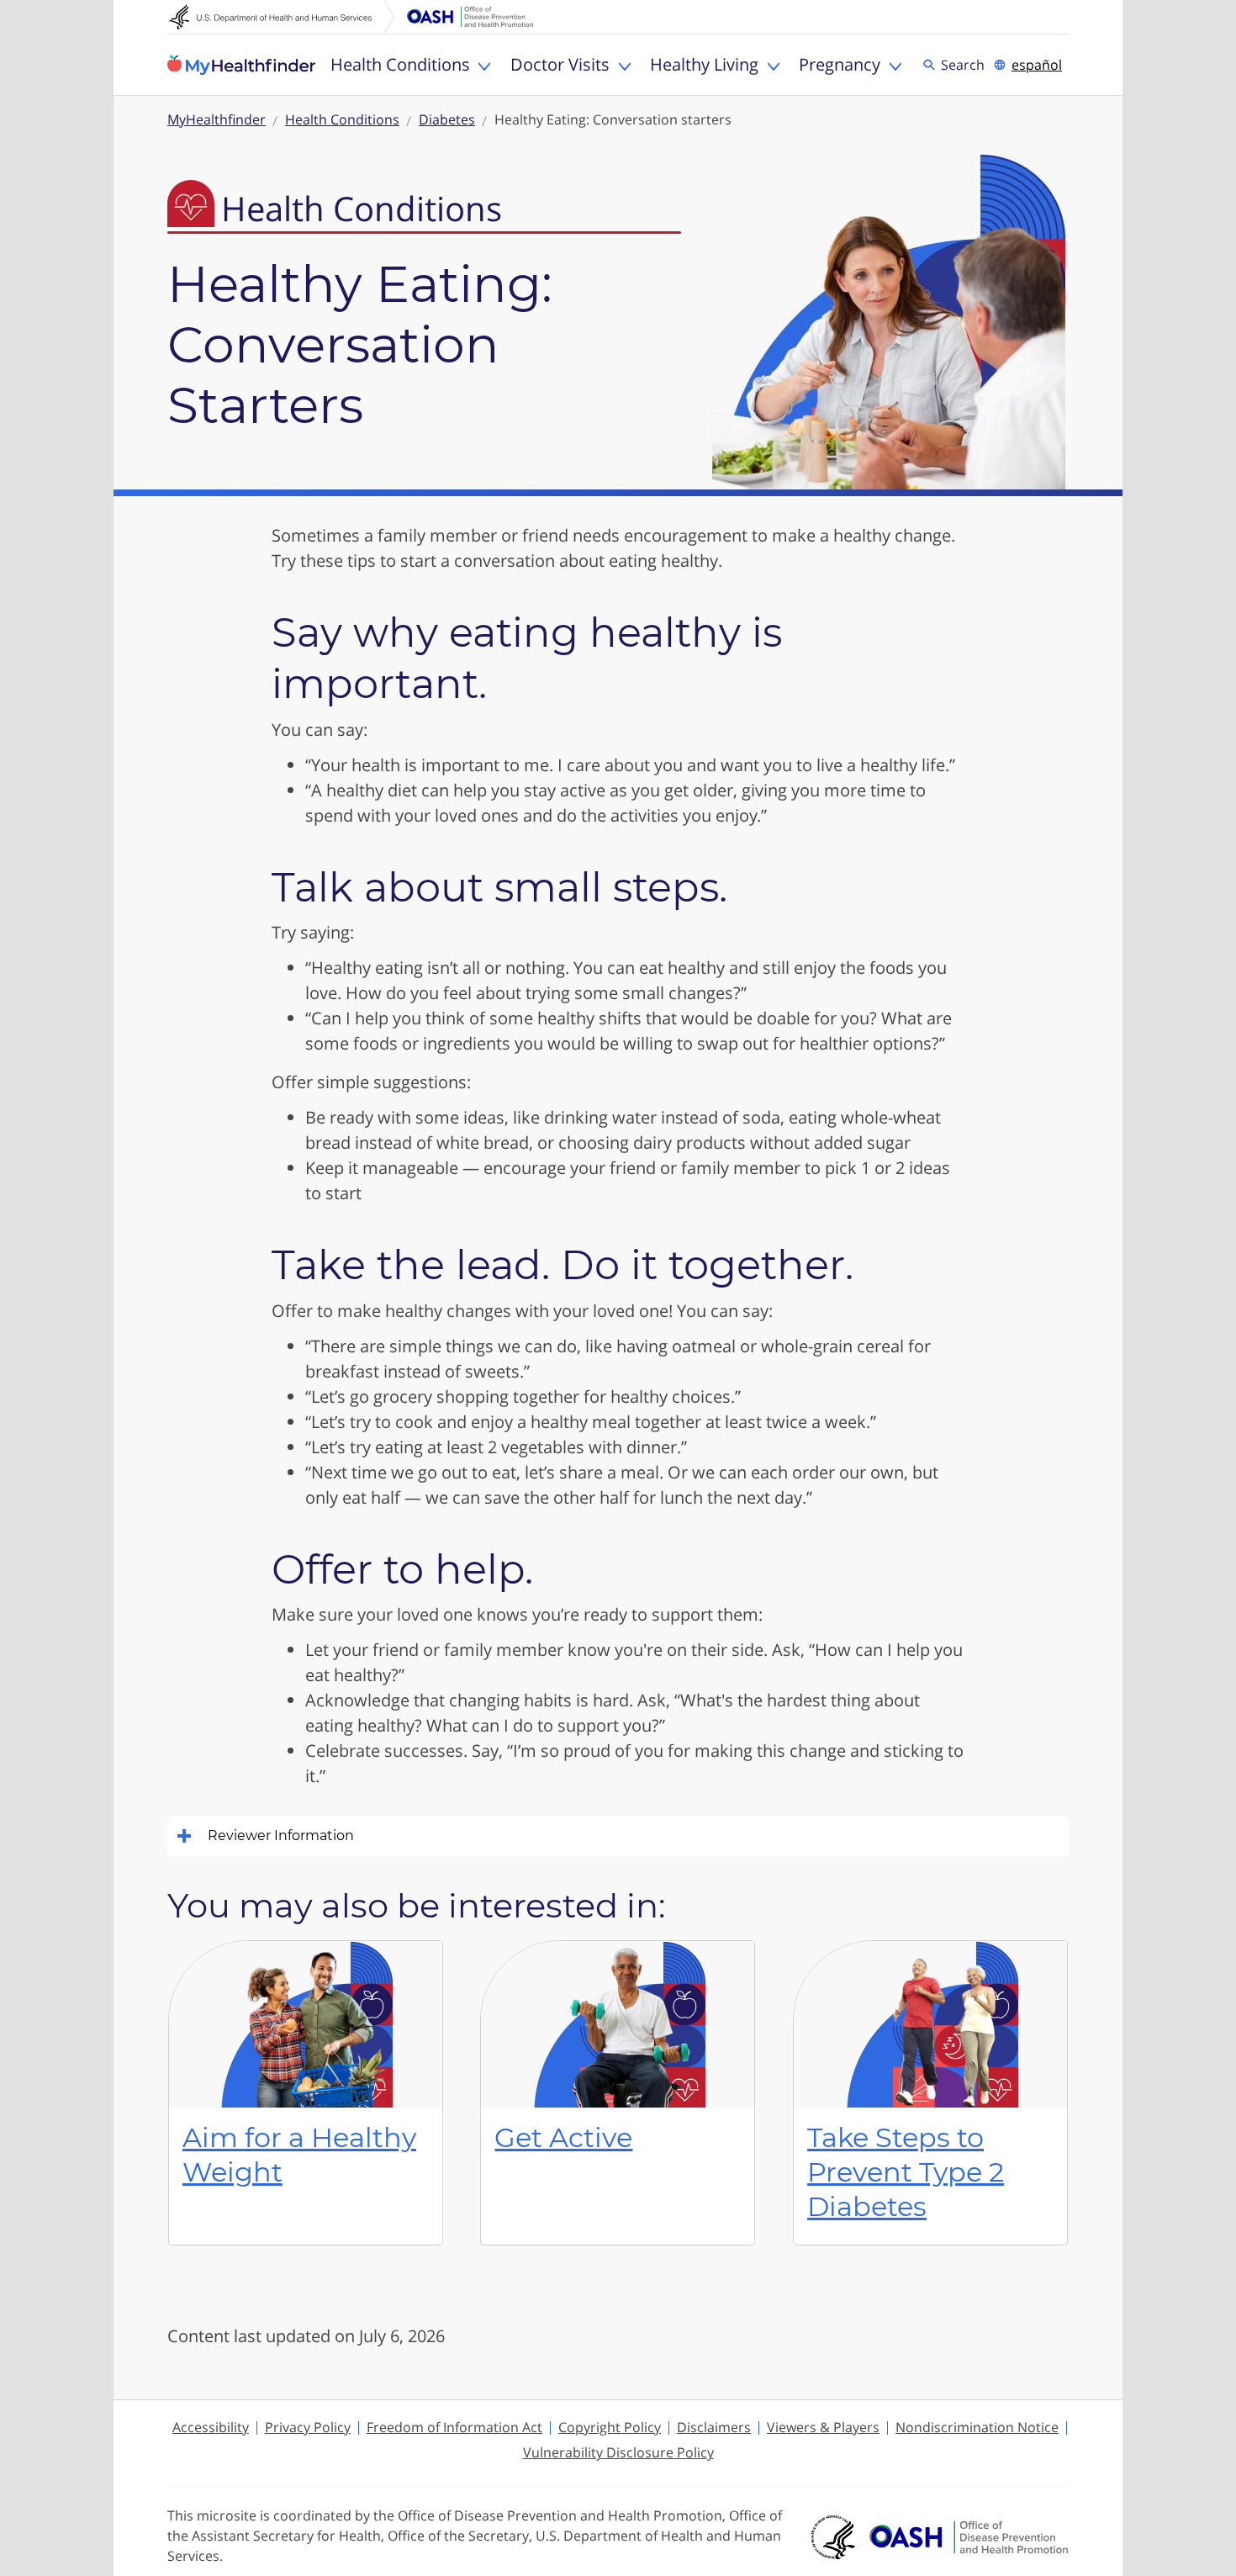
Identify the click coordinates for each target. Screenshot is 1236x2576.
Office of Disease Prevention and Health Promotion (470, 17)
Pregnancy (840, 64)
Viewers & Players (823, 2427)
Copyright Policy (610, 2427)
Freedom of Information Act (454, 2427)
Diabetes (447, 119)
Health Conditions (400, 64)
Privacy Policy (308, 2427)
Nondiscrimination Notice (977, 2427)
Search (965, 64)
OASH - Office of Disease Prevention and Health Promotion (969, 2537)
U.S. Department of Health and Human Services (282, 17)
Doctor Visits (560, 64)
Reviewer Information (281, 1835)
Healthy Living (704, 64)
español (1037, 65)
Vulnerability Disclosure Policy (618, 2452)
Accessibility (211, 2427)
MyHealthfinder (241, 65)
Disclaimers (714, 2427)
